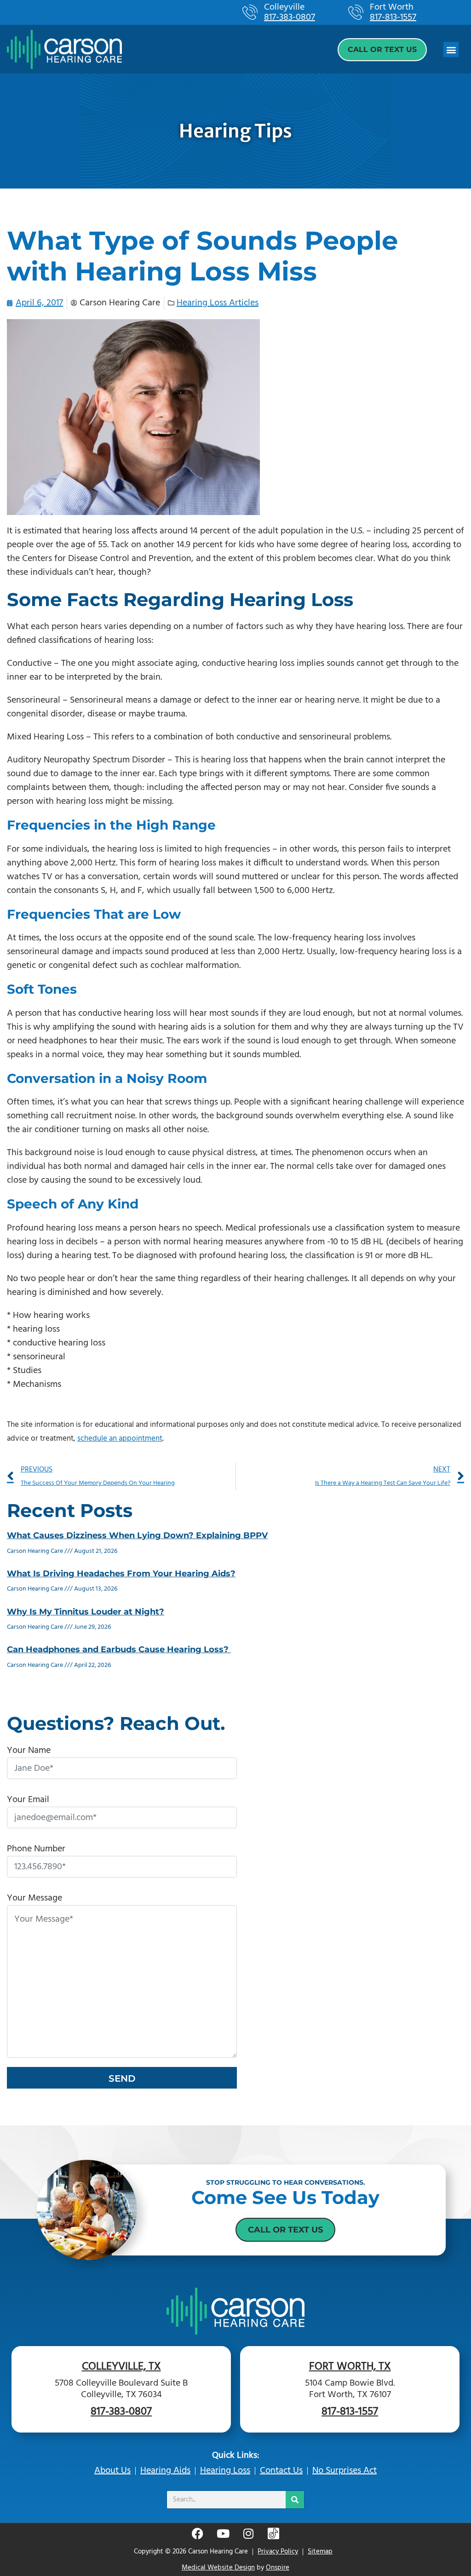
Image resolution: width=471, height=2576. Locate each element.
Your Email (28, 1800)
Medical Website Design (218, 2568)
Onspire (278, 2568)
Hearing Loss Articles (218, 303)
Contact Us (281, 2471)
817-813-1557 (393, 17)
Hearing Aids (165, 2471)
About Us (112, 2471)
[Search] (295, 2500)
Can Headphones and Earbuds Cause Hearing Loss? (119, 1649)
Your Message (34, 1898)
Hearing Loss (225, 2471)
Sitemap (320, 2552)
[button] (451, 49)
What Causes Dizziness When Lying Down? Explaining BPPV (137, 1535)
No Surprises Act (345, 2471)
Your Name (29, 1751)
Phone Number (36, 1849)
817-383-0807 (290, 17)
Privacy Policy (278, 2552)
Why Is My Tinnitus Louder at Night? (86, 1612)
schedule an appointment (120, 1439)
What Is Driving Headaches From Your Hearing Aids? (121, 1574)
